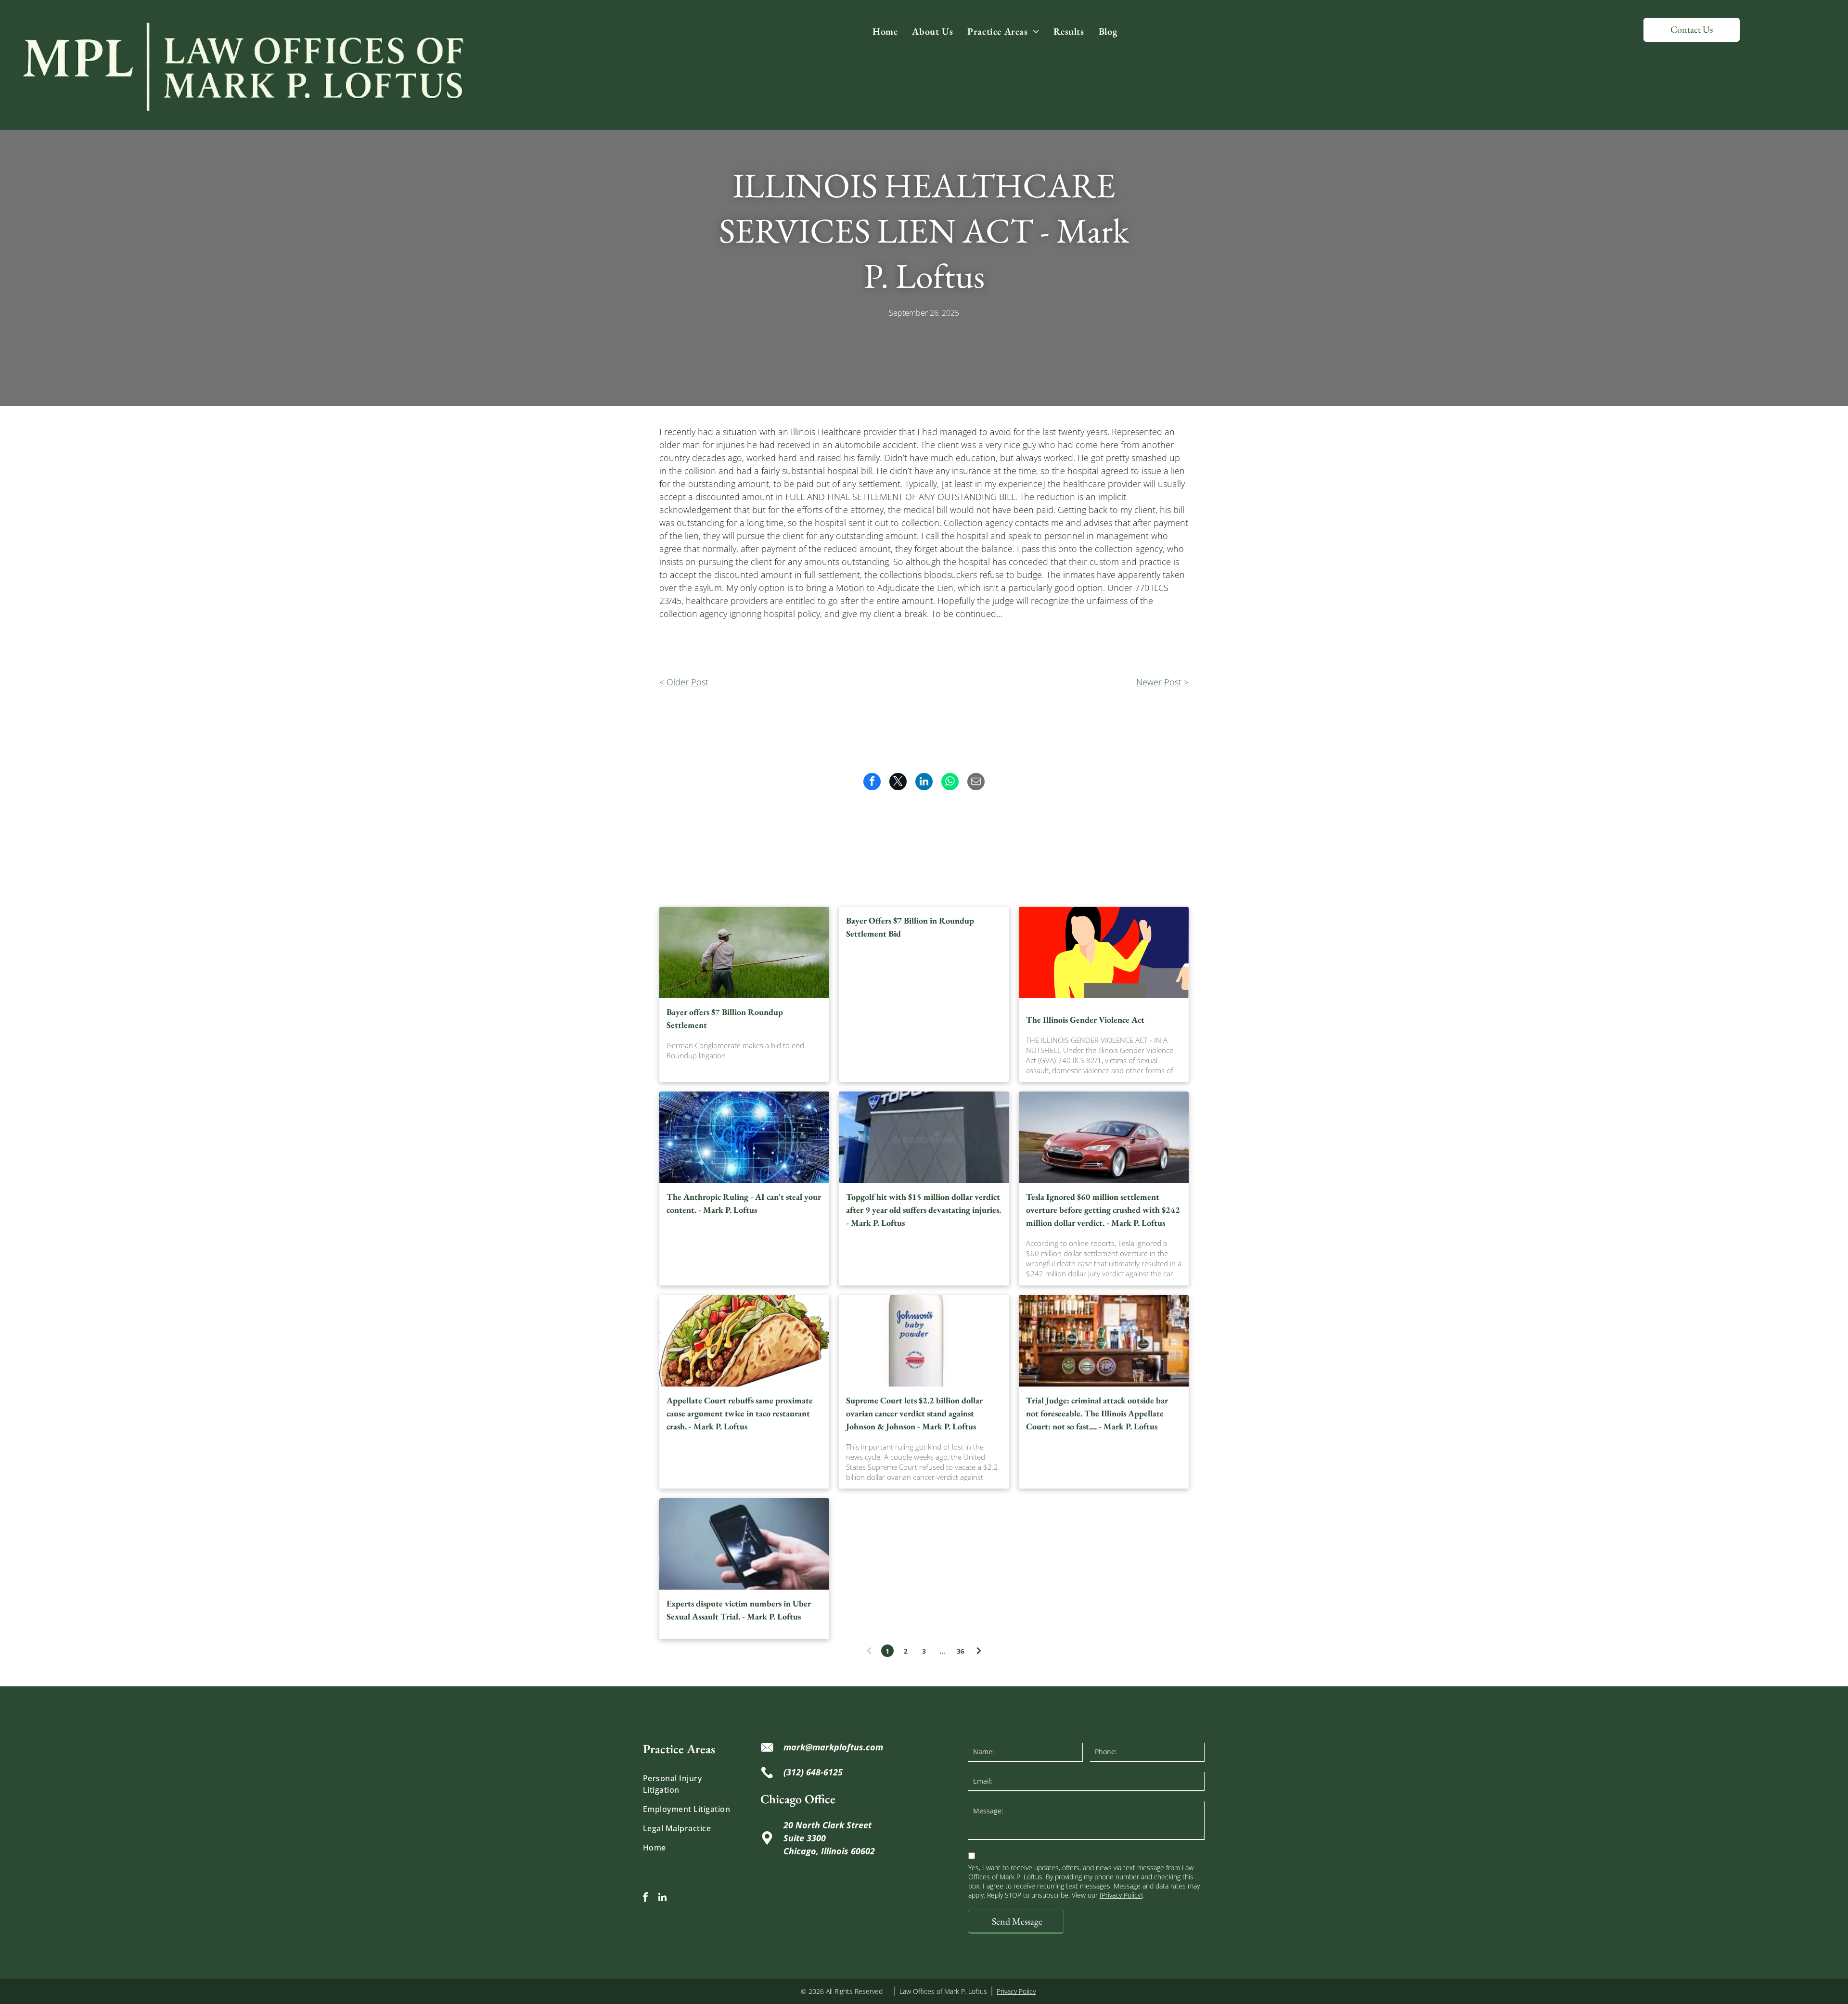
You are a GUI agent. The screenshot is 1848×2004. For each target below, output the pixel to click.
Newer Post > (1162, 682)
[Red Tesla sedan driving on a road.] (1104, 1137)
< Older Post (684, 682)
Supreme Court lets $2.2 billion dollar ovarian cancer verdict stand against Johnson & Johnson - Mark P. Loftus (914, 1413)
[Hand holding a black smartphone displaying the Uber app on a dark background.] (744, 1544)
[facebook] (645, 1898)
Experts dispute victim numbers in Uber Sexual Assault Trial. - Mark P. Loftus (739, 1610)
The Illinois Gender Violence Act (1085, 1020)
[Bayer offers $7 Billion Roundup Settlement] (744, 952)
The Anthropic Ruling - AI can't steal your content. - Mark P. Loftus (744, 1203)
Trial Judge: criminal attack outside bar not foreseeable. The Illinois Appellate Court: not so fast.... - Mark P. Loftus (1097, 1413)
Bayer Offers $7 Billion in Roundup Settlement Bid (910, 927)
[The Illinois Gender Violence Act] (1104, 952)
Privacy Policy (1016, 1991)
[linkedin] (662, 1898)
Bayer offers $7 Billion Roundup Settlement (725, 1018)
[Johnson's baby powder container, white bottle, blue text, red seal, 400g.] (924, 1341)
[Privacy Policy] (1121, 1895)
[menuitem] (885, 31)
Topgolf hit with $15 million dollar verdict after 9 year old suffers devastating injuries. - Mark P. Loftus (924, 1210)
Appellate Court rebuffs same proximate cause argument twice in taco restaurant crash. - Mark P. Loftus (740, 1413)
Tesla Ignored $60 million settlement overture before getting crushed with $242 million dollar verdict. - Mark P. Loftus (1103, 1210)
